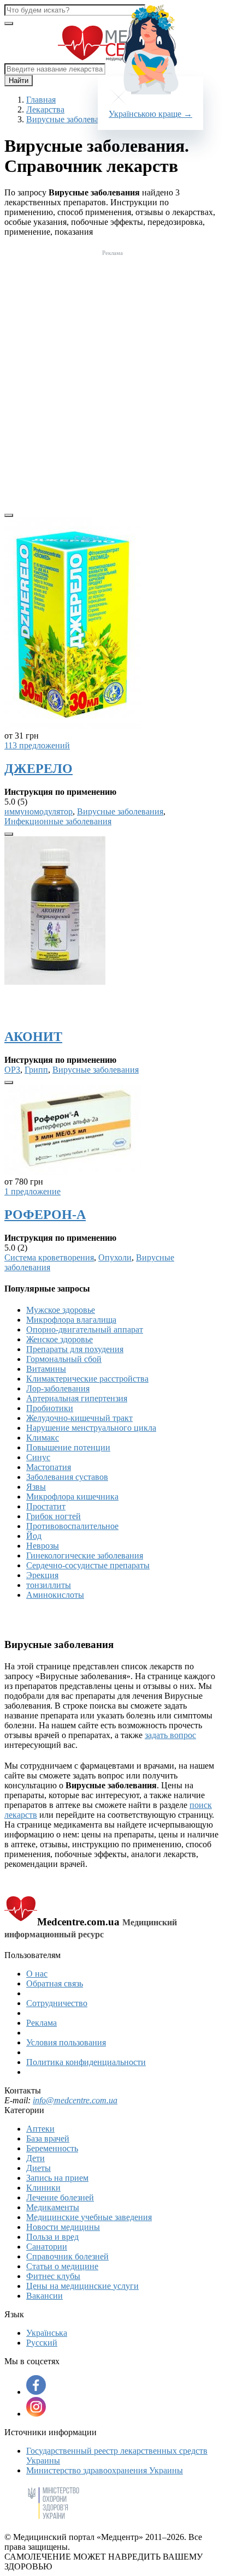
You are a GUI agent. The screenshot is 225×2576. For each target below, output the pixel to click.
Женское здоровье (60, 1339)
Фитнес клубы (53, 2276)
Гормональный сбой (64, 1359)
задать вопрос (170, 1735)
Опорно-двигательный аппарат (85, 1329)
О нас (37, 1974)
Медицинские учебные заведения (89, 2217)
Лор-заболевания (58, 1388)
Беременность (52, 2148)
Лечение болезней (60, 2197)
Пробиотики (50, 1408)
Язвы (36, 1487)
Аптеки (40, 2129)
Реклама (42, 2023)
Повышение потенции (68, 1447)
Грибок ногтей (54, 1516)
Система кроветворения (49, 1257)
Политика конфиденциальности (86, 2062)
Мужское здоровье (61, 1310)
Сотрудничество (57, 2003)
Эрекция (42, 1575)
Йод (34, 1536)
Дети (35, 2158)
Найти (19, 81)
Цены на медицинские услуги (82, 2286)
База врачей (48, 2138)
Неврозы (43, 1546)
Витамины (46, 1369)
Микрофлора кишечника (72, 1497)
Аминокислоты (55, 1595)
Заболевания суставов (67, 1477)
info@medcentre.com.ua (75, 2100)
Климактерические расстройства (87, 1379)
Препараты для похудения (75, 1349)
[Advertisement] (112, 372)
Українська (47, 2333)
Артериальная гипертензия (77, 1398)
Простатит (46, 1506)
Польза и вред (52, 2237)
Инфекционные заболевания (58, 821)
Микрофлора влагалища (71, 1320)
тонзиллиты (49, 1585)
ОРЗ (12, 1070)
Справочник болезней (67, 2256)
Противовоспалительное (72, 1526)
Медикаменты (53, 2207)
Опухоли (115, 1257)
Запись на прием (57, 2178)
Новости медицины (63, 2227)
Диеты (39, 2168)
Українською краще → (150, 114)
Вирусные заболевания (120, 811)
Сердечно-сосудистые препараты (88, 1565)
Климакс (43, 1438)
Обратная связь (55, 1983)
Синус (38, 1457)
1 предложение (32, 1191)
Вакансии (45, 2296)
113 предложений (37, 745)
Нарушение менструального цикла (91, 1428)
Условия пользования (66, 2042)
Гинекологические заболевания (85, 1555)
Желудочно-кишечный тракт (79, 1418)
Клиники (43, 2188)
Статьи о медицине (62, 2266)
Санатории (47, 2247)
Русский (42, 2343)
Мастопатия (49, 1467)
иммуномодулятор (39, 811)
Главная (41, 100)
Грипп (36, 1070)
